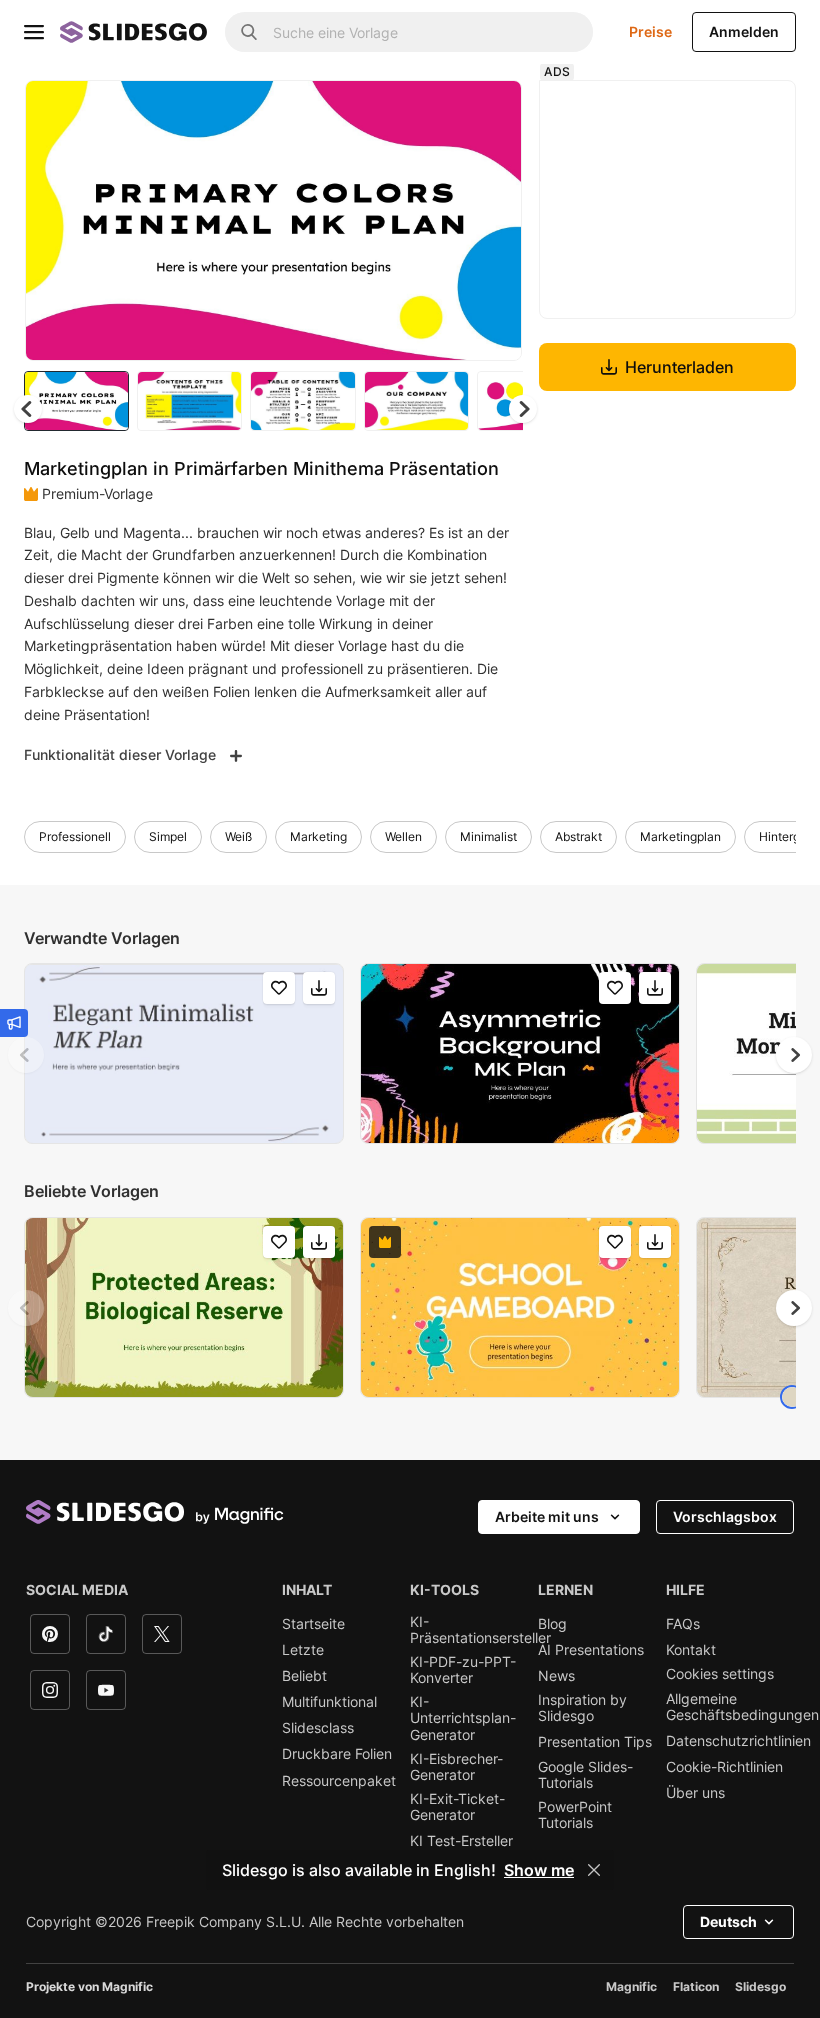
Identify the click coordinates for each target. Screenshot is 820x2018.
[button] (523, 409)
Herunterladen (679, 367)
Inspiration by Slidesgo (582, 1708)
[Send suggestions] (14, 1023)
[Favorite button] (436, 112)
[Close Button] (594, 1870)
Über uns (695, 1793)
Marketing (318, 836)
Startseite (313, 1624)
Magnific (631, 1986)
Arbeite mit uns (547, 1516)
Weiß (238, 836)
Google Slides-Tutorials (585, 1775)
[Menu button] (34, 32)
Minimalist (488, 836)
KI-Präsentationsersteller (480, 1630)
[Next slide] (492, 220)
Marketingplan (680, 836)
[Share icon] (488, 112)
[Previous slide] (26, 1055)
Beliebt (304, 1676)
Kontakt (691, 1650)
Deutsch (728, 1921)
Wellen (403, 836)
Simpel (168, 836)
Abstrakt (578, 836)
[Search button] (249, 32)
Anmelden (744, 31)
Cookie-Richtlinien (724, 1767)
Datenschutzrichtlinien (738, 1741)
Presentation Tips (595, 1742)
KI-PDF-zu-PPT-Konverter (463, 1670)
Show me (539, 1870)
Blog (552, 1624)
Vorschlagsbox (725, 1516)
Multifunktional (329, 1702)
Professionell (75, 836)
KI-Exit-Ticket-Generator (457, 1807)
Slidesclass (318, 1728)
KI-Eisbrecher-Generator (456, 1767)
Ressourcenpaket (339, 1781)
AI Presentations (591, 1650)
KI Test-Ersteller (461, 1841)
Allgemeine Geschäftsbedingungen (742, 1707)
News (556, 1676)
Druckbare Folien (337, 1754)
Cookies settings (720, 1674)
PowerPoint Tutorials (575, 1815)
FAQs (683, 1624)
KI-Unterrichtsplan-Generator (463, 1718)
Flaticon (696, 1986)
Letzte (303, 1650)
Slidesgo (760, 1986)
